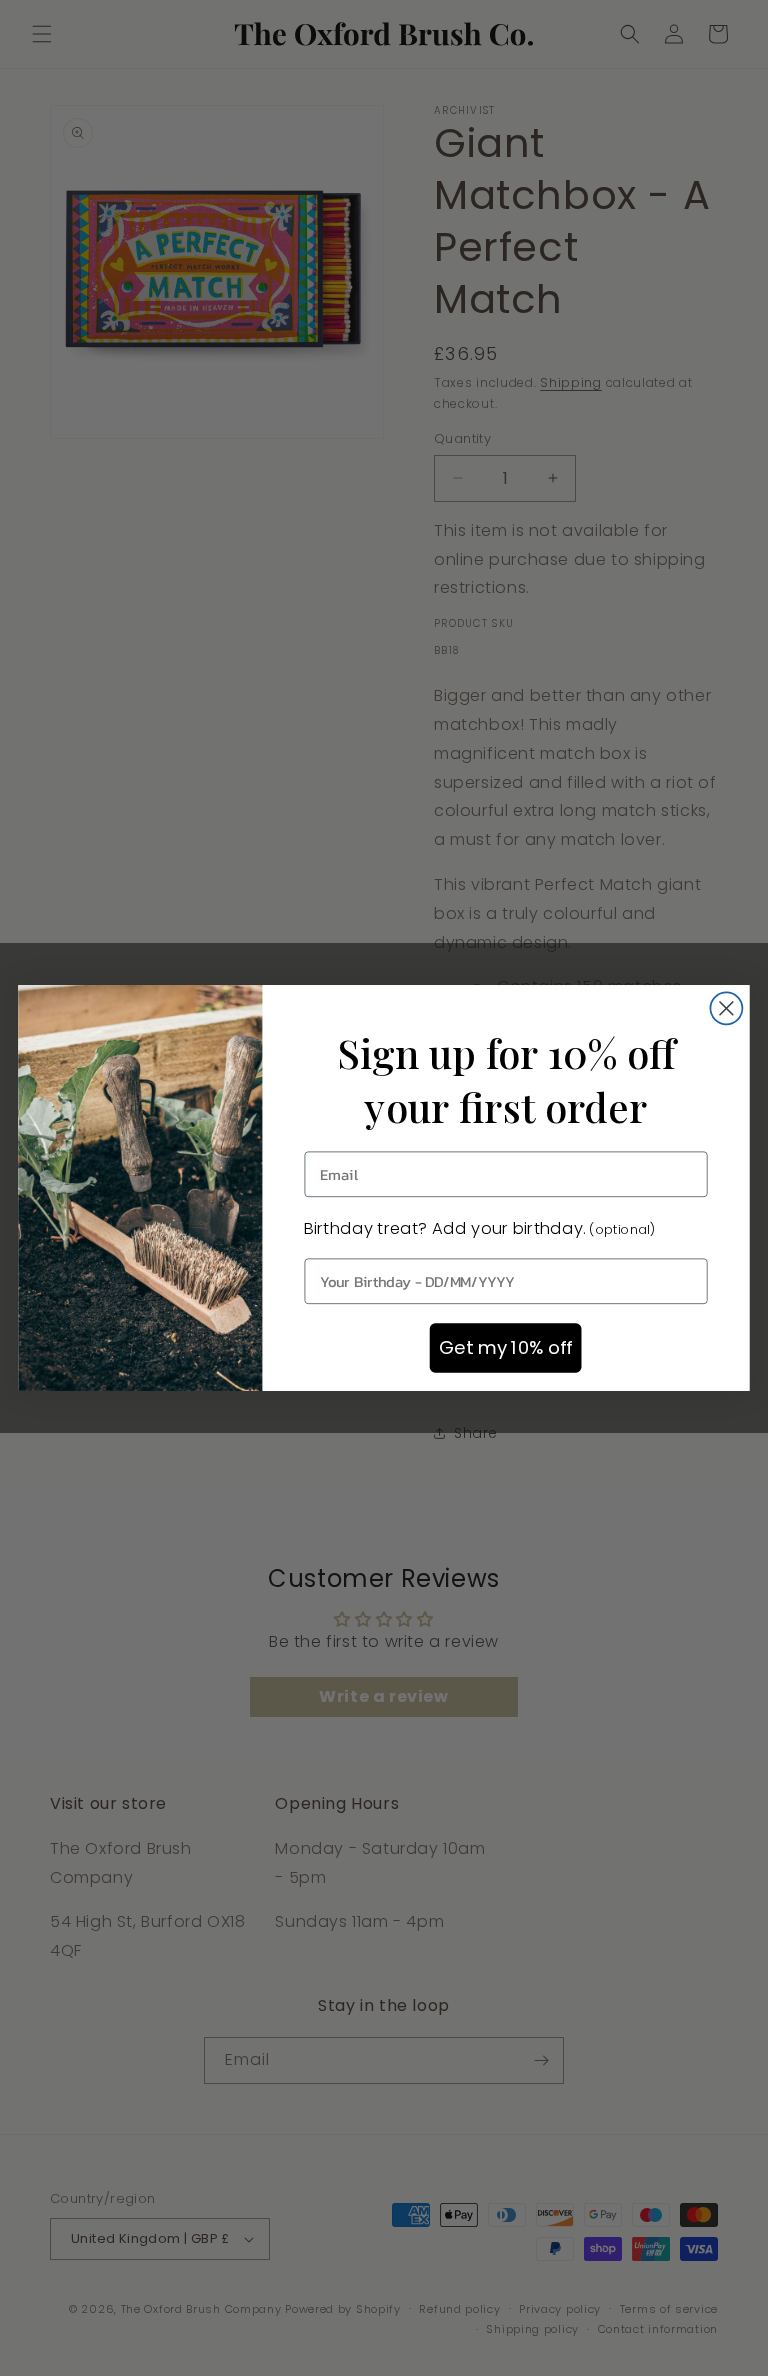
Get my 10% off (505, 1348)
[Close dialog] (726, 1008)
